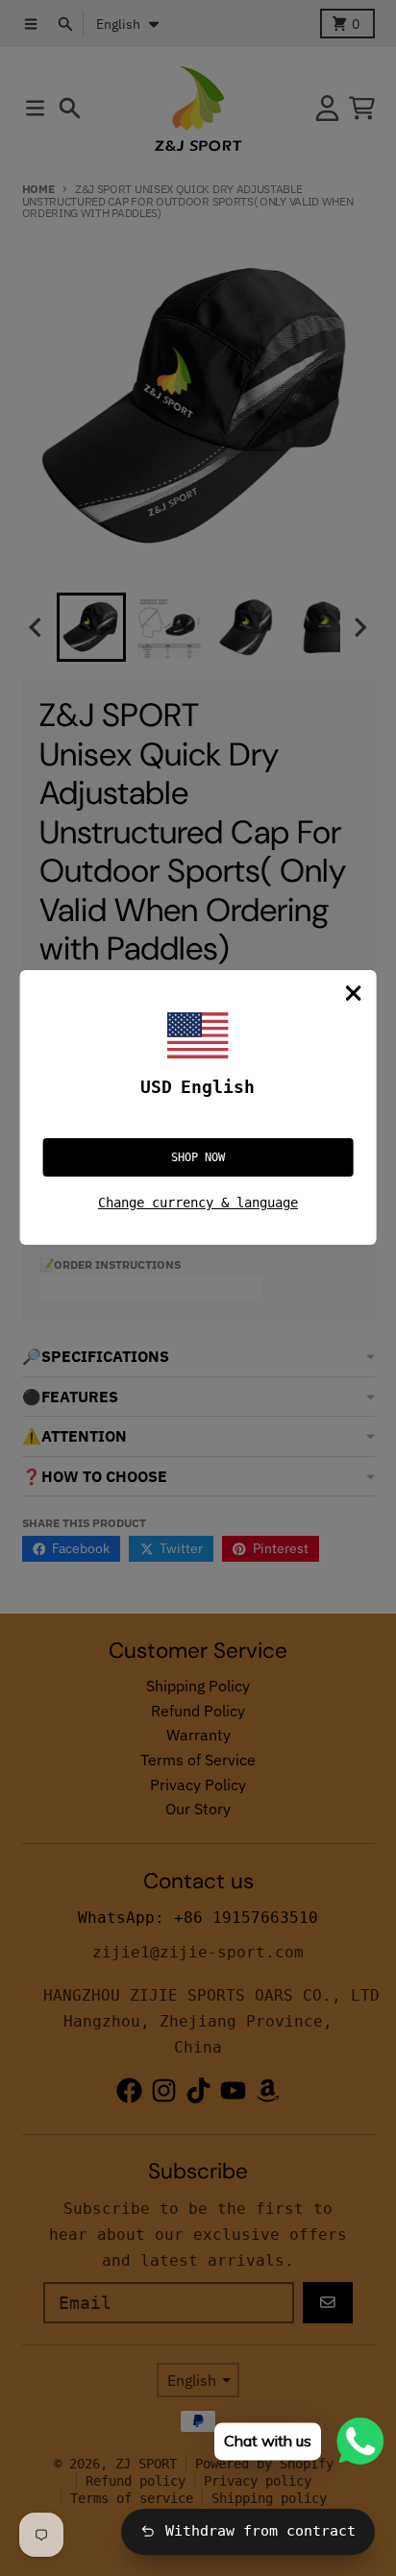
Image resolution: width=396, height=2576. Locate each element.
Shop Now (198, 1157)
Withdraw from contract (260, 2531)
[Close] (353, 993)
